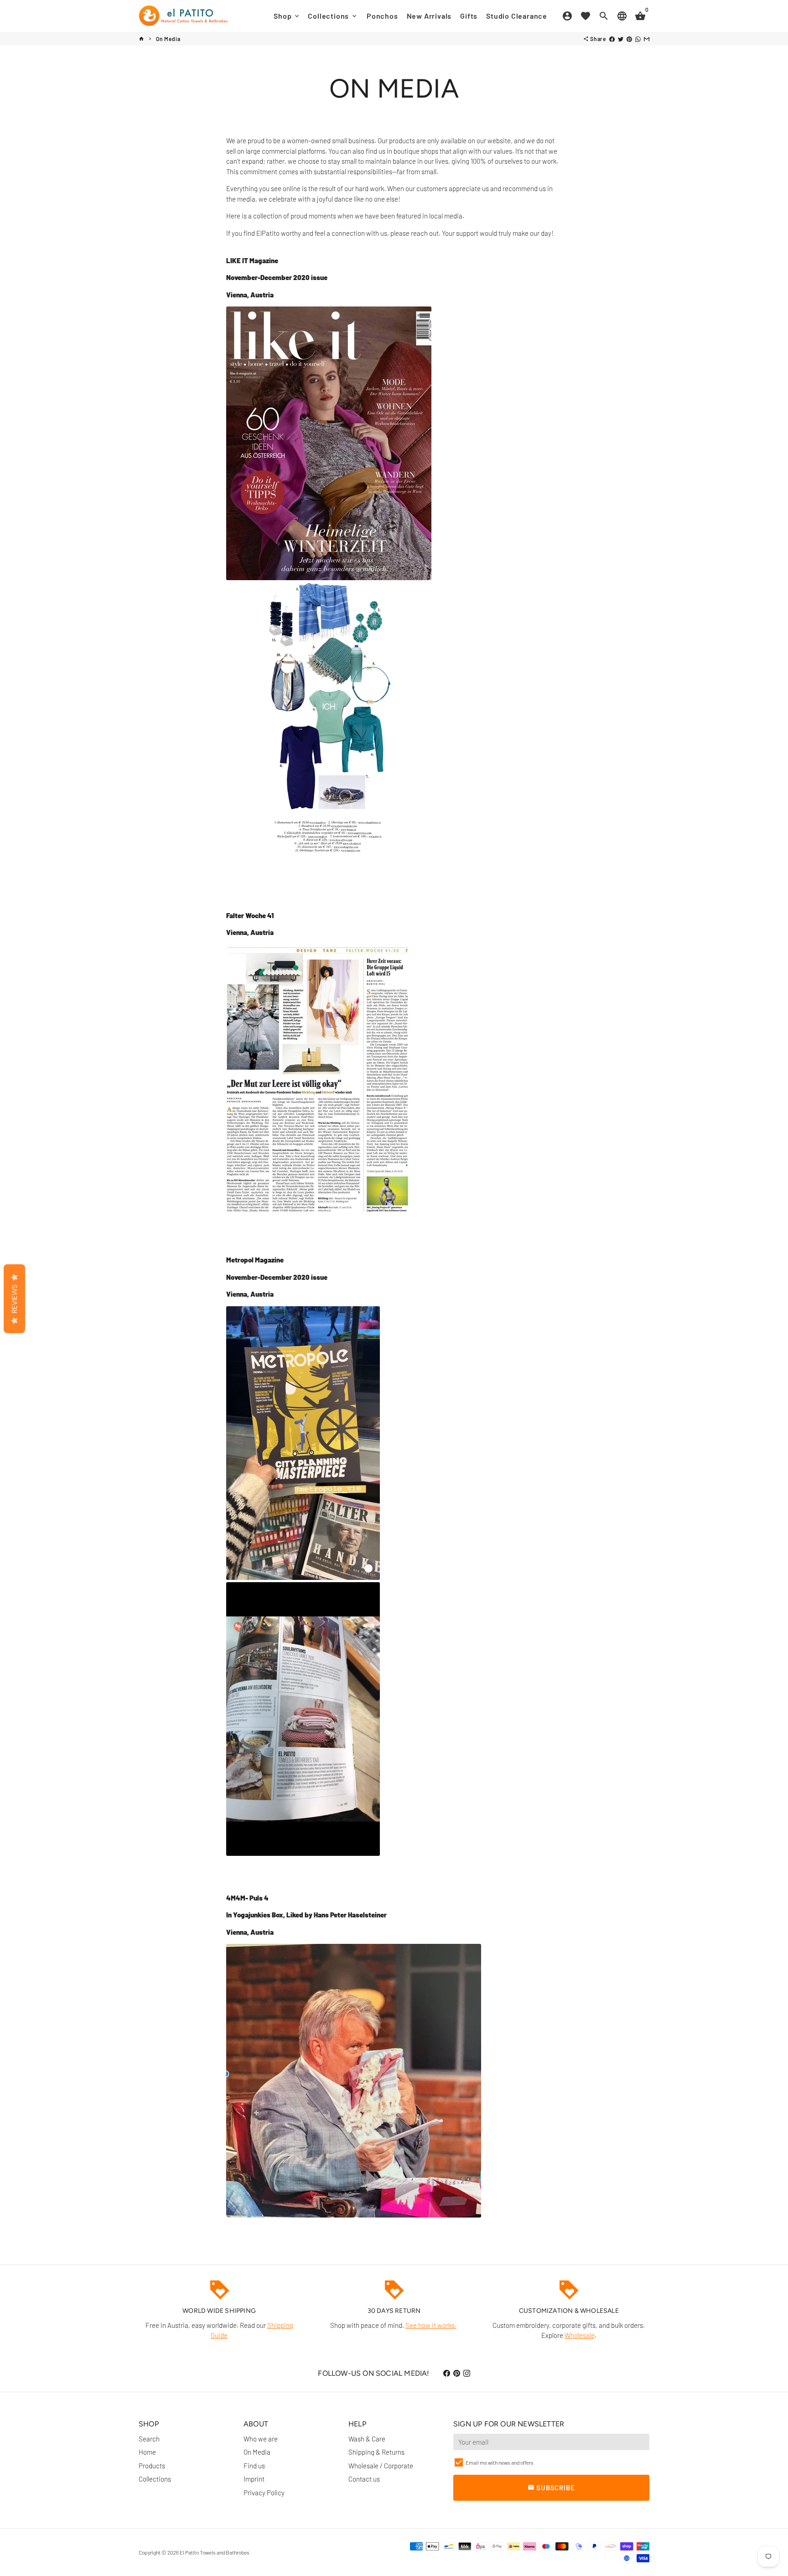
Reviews (14, 1299)
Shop (287, 16)
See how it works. (431, 2325)
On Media (168, 39)
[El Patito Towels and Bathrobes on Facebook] (447, 2373)
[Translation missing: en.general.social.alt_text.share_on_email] (647, 39)
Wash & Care (367, 2439)
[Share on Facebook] (612, 39)
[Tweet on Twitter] (621, 39)
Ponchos (382, 16)
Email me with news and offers (500, 2462)
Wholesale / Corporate (381, 2466)
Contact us (364, 2479)
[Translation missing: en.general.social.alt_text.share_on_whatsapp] (638, 39)
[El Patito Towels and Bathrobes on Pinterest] (457, 2373)
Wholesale (580, 2335)
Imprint (254, 2479)
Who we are (261, 2439)
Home (147, 2452)
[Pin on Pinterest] (629, 39)
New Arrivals (429, 16)
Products (152, 2466)
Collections (333, 16)
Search (149, 2439)
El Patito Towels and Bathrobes (215, 2552)
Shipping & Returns (376, 2452)
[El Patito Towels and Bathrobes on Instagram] (467, 2373)
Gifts (469, 16)
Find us (254, 2466)
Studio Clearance (517, 16)
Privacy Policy (264, 2493)
